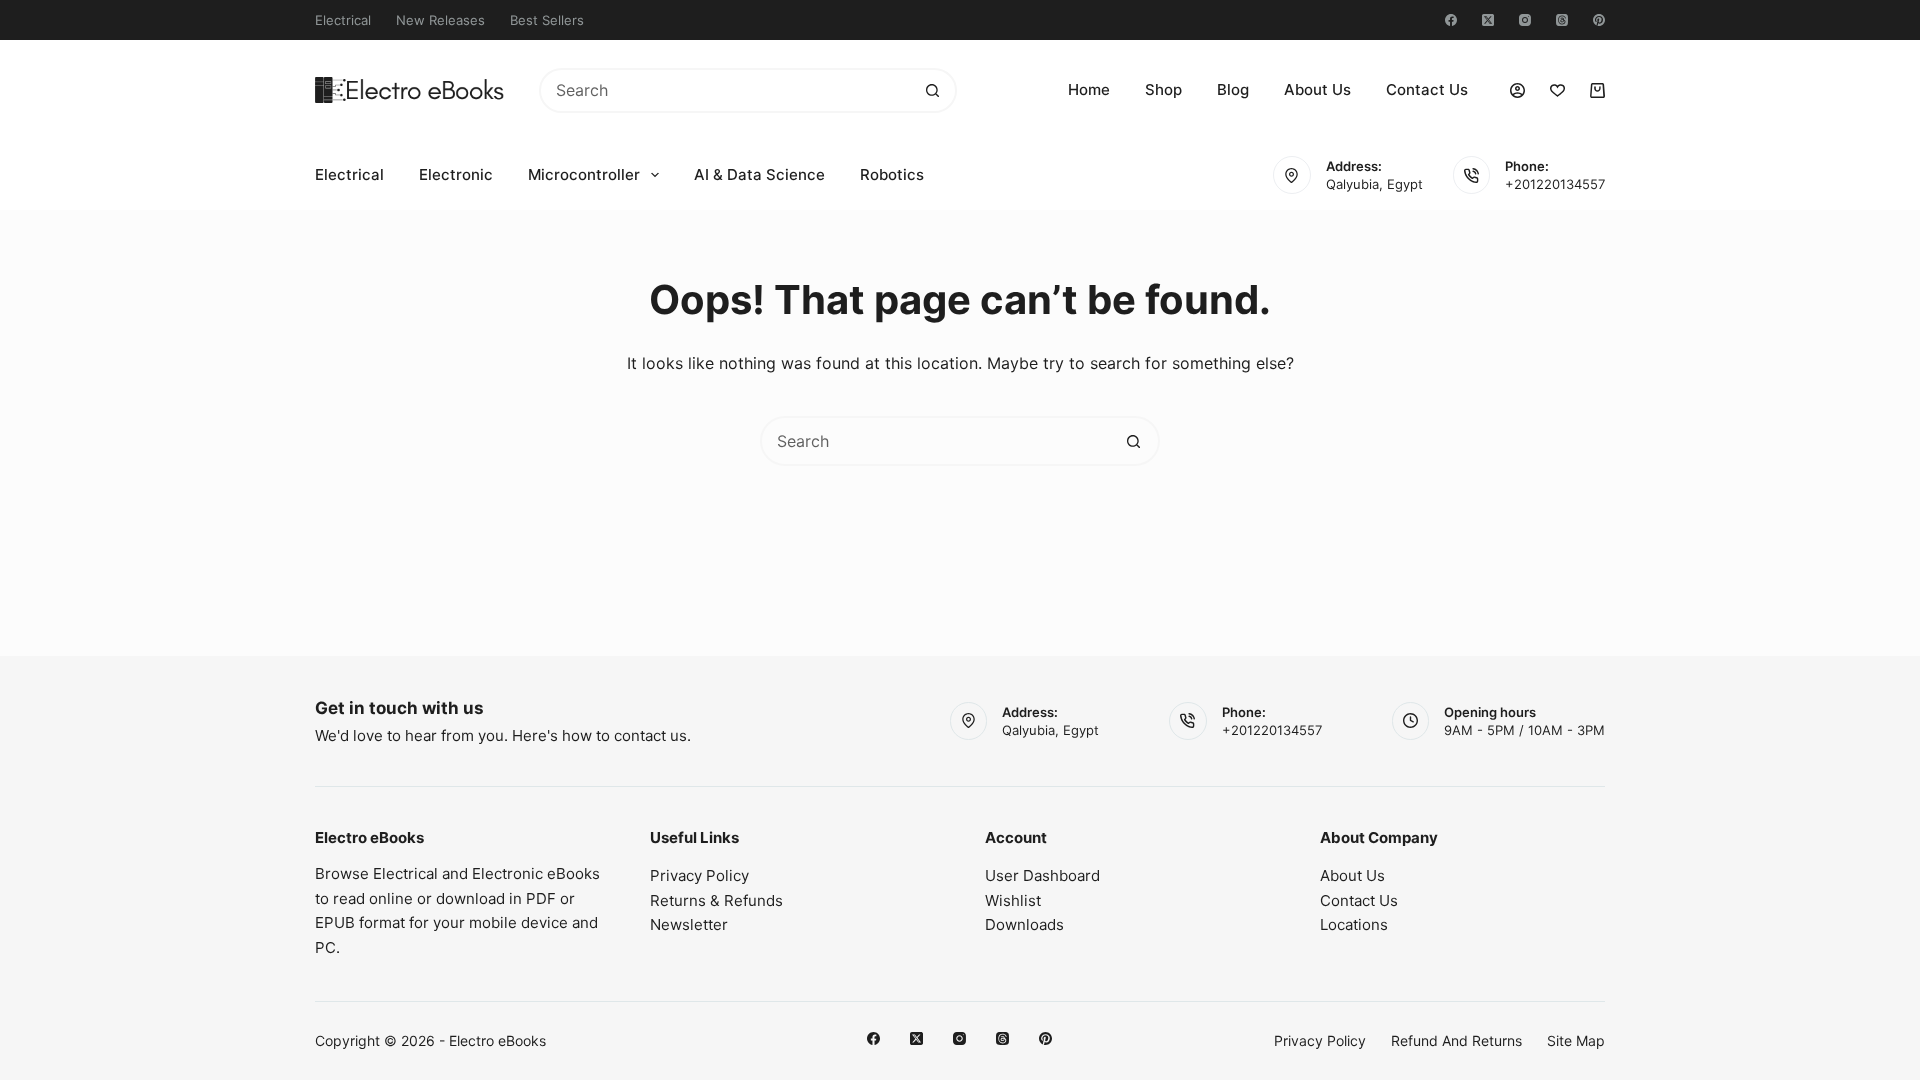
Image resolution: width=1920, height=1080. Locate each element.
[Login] (1517, 90)
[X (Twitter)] (1488, 20)
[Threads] (1562, 20)
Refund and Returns (1456, 1040)
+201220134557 (1555, 184)
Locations (1354, 924)
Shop (1163, 89)
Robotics (892, 174)
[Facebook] (1451, 20)
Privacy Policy (699, 875)
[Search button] (932, 90)
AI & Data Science (759, 174)
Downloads (1024, 924)
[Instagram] (1525, 20)
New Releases (440, 20)
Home (1089, 89)
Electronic (456, 174)
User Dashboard (1042, 875)
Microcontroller (584, 174)
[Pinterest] (1599, 20)
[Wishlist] (1557, 90)
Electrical (343, 20)
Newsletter (689, 924)
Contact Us (1427, 89)
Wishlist (1013, 900)
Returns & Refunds (716, 900)
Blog (1233, 89)
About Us (1317, 89)
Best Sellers (547, 20)
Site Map (1576, 1040)
